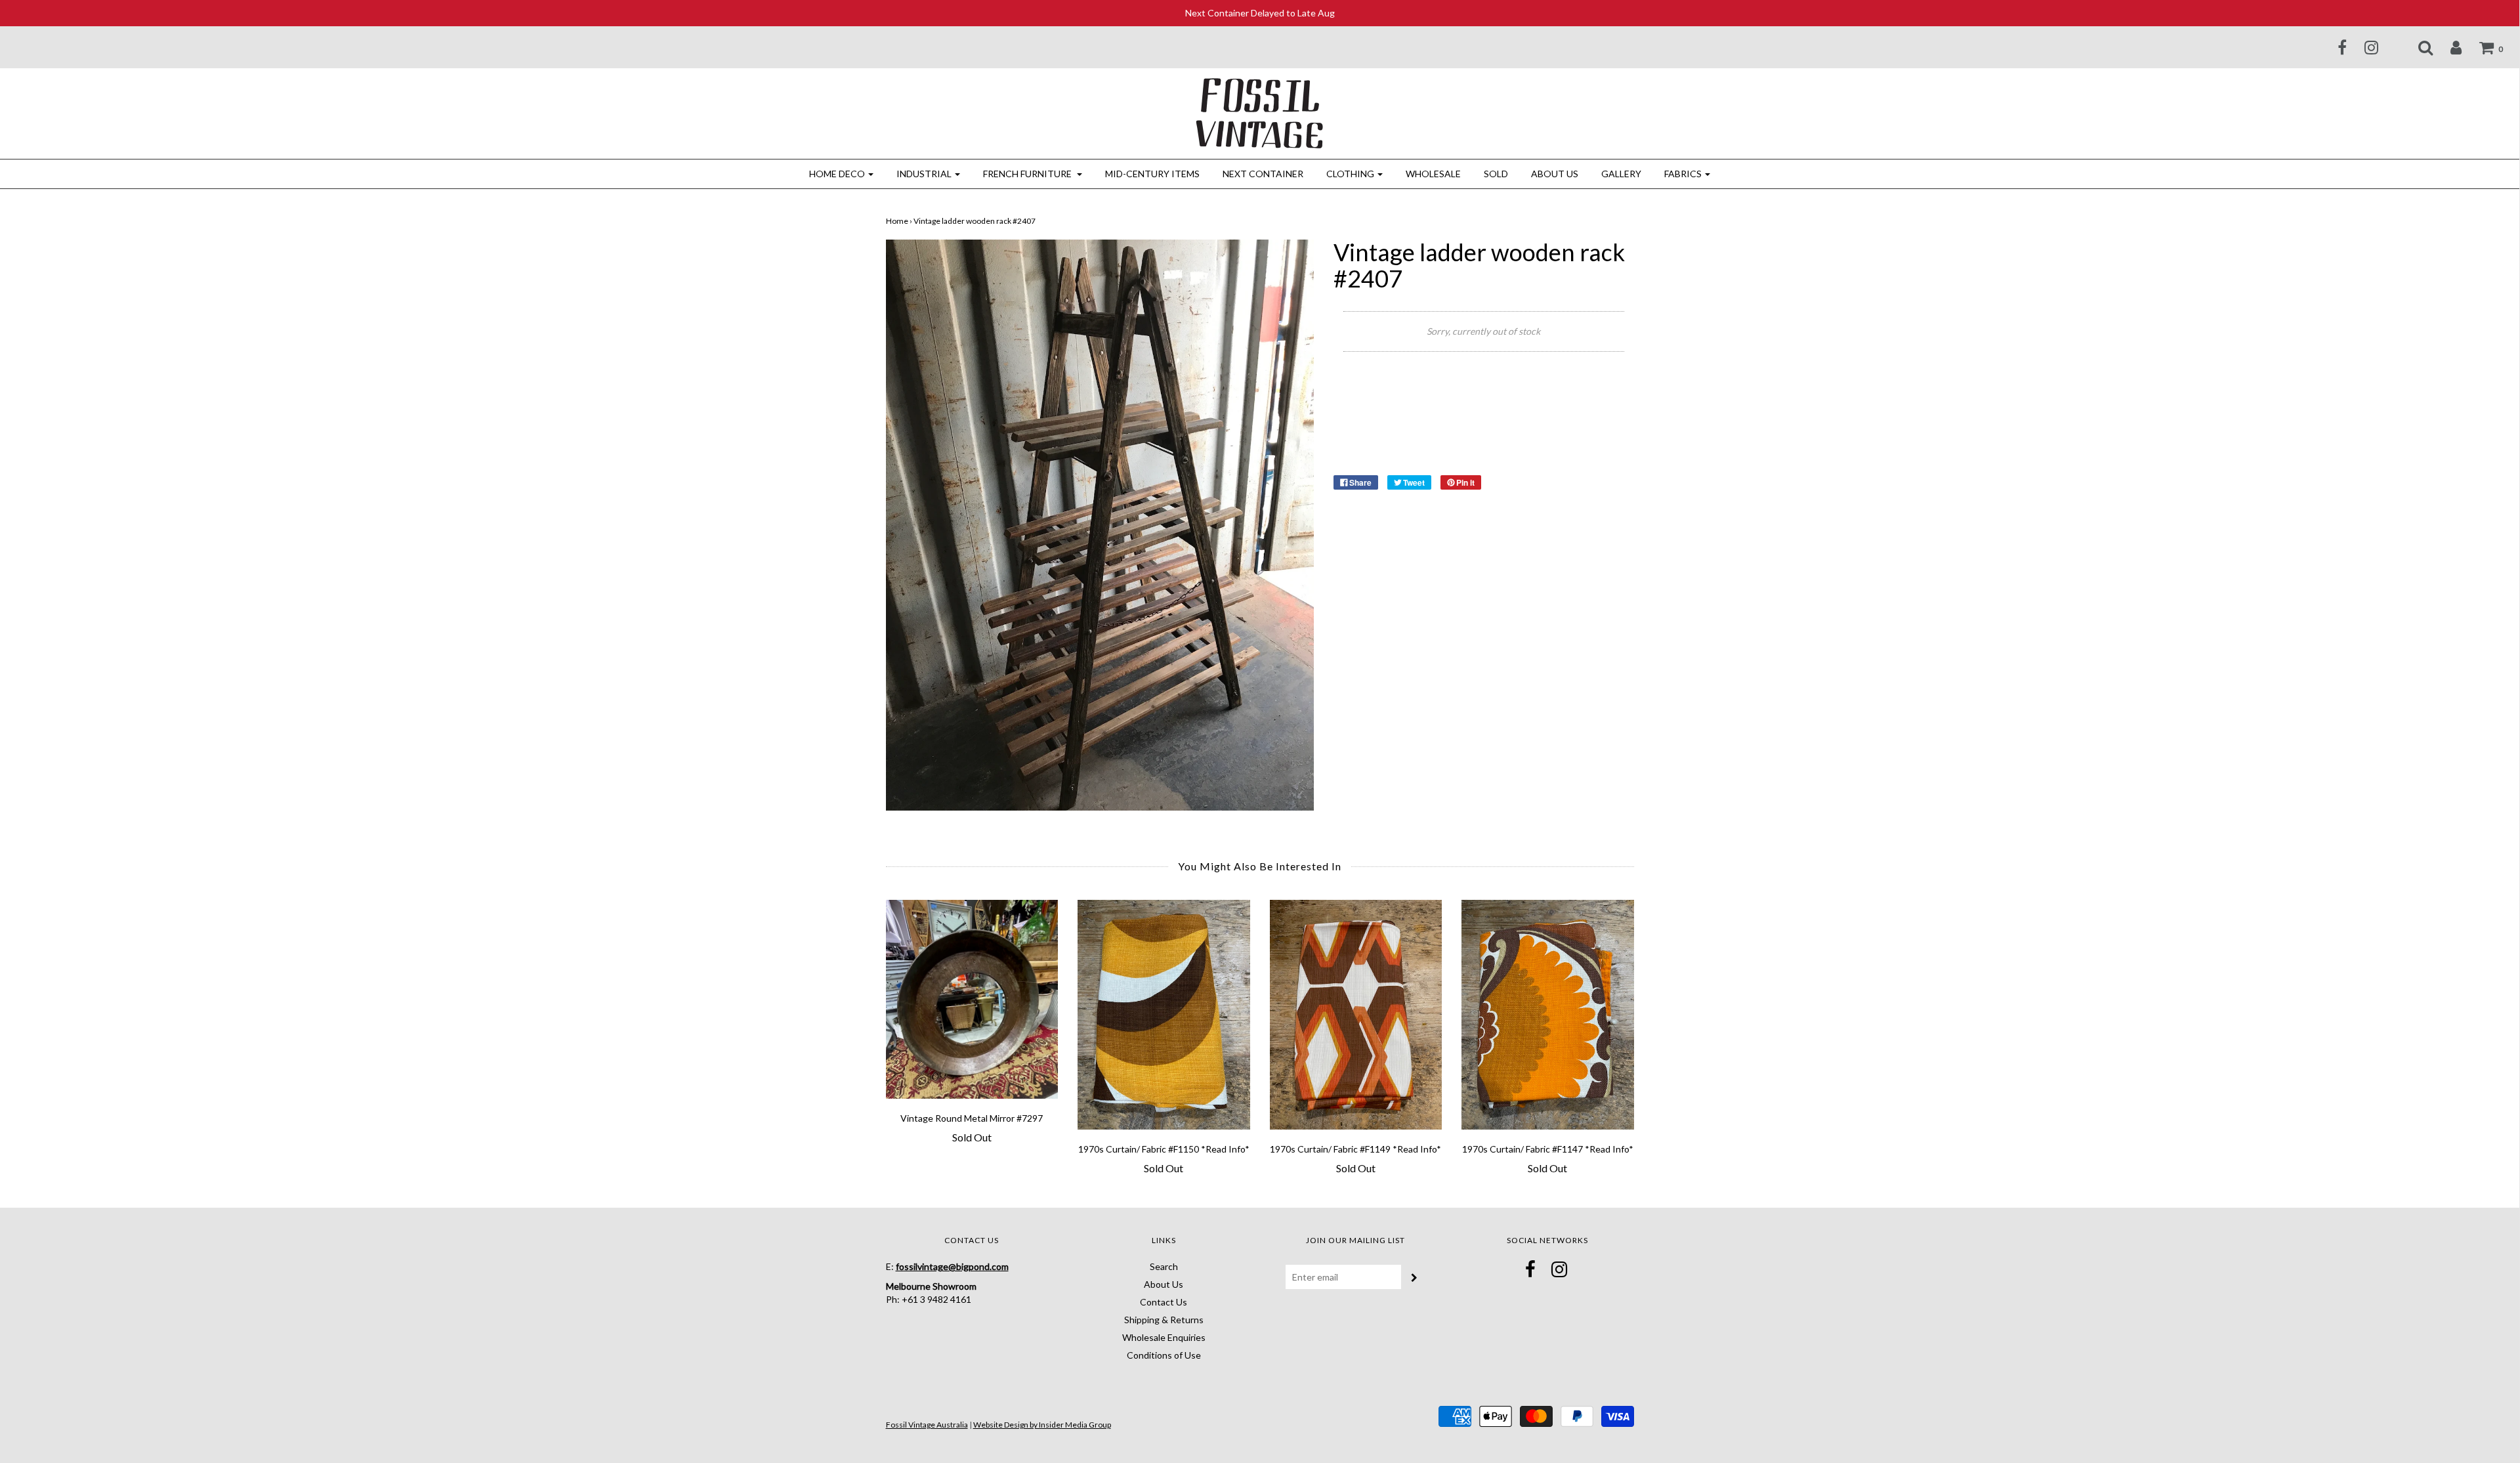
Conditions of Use (1164, 1355)
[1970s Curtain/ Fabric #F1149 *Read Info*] (1356, 1015)
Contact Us (1164, 1302)
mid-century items (1152, 174)
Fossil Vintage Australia (927, 1425)
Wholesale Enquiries (1164, 1337)
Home (897, 221)
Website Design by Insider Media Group (1042, 1425)
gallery (1621, 174)
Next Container (1263, 174)
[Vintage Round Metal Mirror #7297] (972, 999)
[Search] (2417, 47)
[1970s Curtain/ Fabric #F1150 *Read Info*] (1164, 1015)
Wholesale (1433, 174)
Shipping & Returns (1164, 1320)
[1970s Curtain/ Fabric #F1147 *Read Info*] (1548, 1015)
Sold (1496, 174)
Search (1164, 1266)
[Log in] (2448, 47)
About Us (1555, 174)
